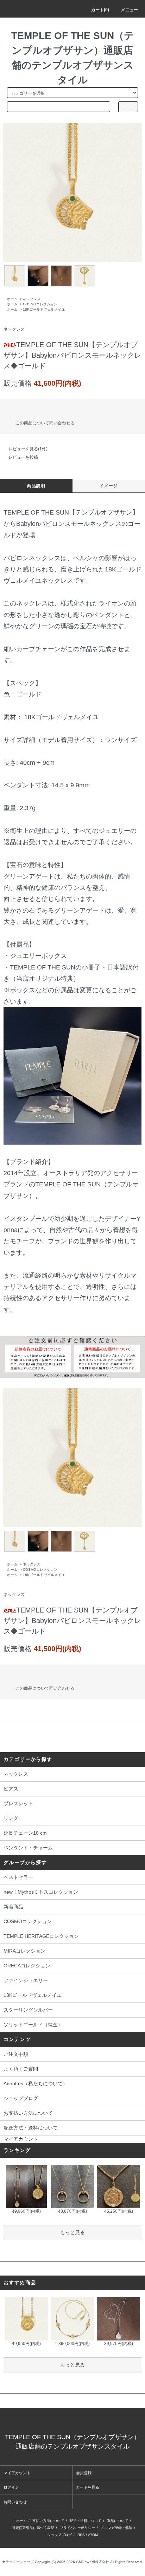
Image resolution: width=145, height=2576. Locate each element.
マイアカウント (21, 2139)
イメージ (109, 486)
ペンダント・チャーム (28, 1848)
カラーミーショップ (18, 2562)
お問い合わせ (15, 2502)
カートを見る (88, 2487)
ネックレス (32, 299)
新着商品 (13, 1907)
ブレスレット (18, 1803)
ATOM (93, 2535)
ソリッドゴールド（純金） (33, 2025)
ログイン (11, 2487)
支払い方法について (48, 2521)
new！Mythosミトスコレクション (41, 1892)
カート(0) (100, 10)
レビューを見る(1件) (28, 449)
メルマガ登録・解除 (116, 2528)
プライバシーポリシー (77, 2528)
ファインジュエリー (26, 1980)
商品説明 (36, 486)
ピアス (11, 1789)
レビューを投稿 (23, 457)
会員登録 (84, 2473)
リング (11, 1818)
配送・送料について (86, 2521)
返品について (118, 2521)
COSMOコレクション (40, 304)
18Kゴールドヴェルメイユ (44, 309)
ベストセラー (18, 1877)
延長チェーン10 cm (25, 1833)
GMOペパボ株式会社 (93, 2562)
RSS (81, 2535)
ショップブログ (21, 2098)
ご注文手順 (16, 2054)
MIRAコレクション (24, 1951)
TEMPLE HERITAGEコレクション (41, 1936)
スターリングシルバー (28, 2010)
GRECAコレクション (27, 1966)
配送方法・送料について (31, 2128)
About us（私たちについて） (36, 2084)
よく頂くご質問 (21, 2069)
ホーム (12, 299)
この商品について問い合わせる (45, 423)
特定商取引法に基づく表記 (33, 2528)
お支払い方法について (28, 2113)
